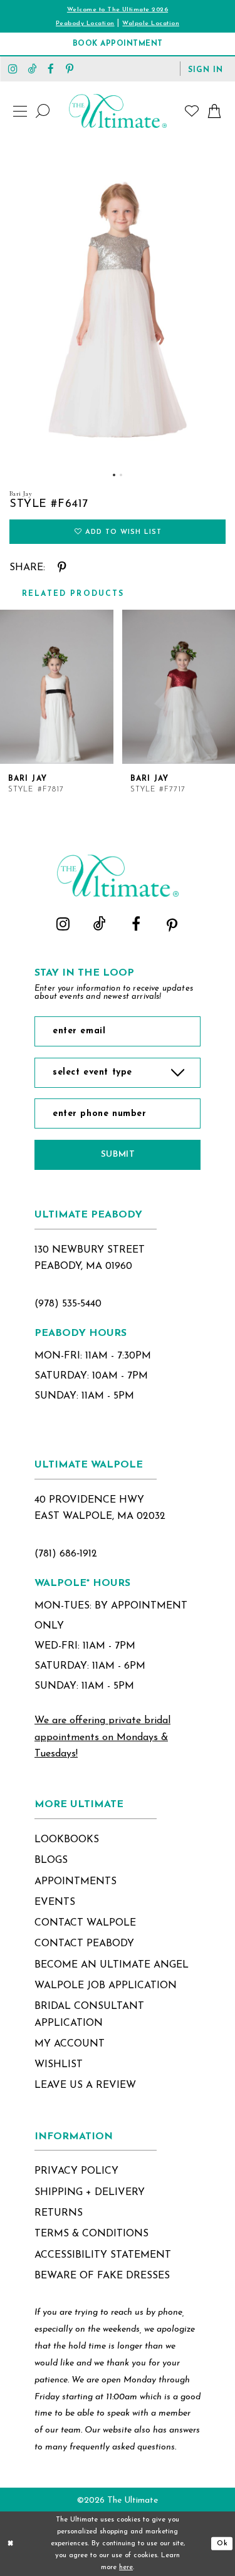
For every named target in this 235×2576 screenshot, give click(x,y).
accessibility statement (103, 2255)
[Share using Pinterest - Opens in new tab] (62, 568)
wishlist (59, 2065)
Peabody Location (85, 23)
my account (70, 2044)
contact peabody (84, 1944)
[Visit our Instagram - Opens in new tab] (13, 69)
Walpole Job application (106, 1986)
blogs (51, 1860)
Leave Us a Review (85, 2085)
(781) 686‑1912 (66, 1554)
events (55, 1902)
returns (59, 2213)
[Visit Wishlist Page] (192, 111)
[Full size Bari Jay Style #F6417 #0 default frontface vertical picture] (118, 302)
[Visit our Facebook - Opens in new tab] (51, 69)
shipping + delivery (90, 2193)
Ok (222, 2544)
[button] (206, 69)
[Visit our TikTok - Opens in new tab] (32, 69)
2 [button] (121, 475)
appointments (76, 1882)
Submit (118, 1155)
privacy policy (76, 2171)
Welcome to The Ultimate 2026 (118, 10)
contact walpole (85, 1923)
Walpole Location (151, 23)
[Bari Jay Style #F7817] (57, 687)
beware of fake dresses (102, 2276)
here (126, 2568)
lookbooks (67, 1840)
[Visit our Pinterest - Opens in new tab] (70, 69)
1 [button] (114, 475)
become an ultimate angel (112, 1965)
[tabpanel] (118, 302)
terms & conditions (91, 2234)
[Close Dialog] (11, 2544)
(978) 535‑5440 (68, 1304)
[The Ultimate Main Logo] (118, 111)
